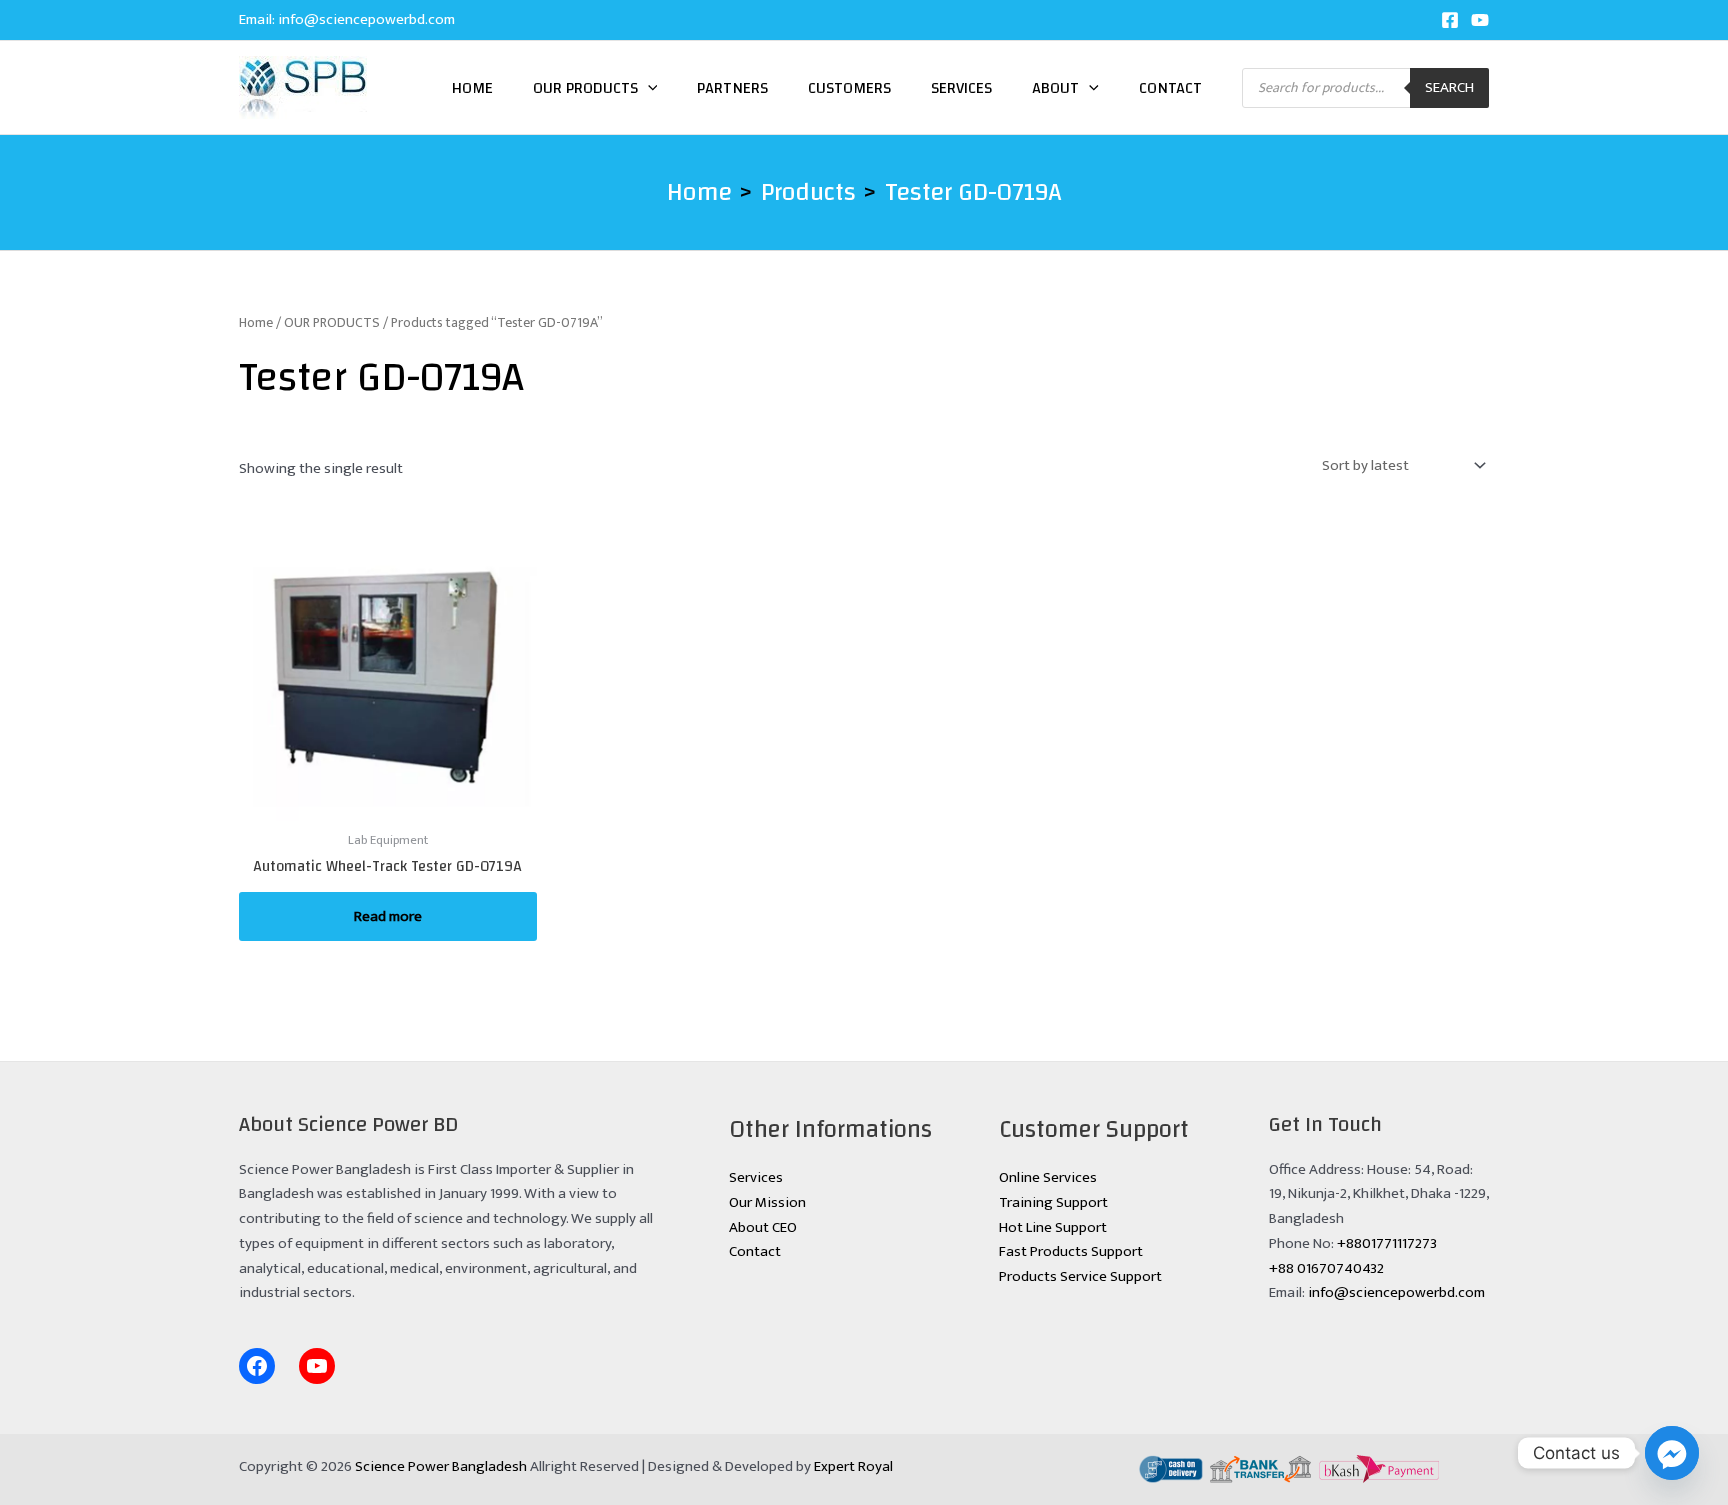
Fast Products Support (1071, 1251)
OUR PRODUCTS (332, 322)
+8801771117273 (1387, 1243)
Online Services (1048, 1177)
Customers (849, 88)
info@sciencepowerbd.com (366, 19)
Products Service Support (1080, 1276)
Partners (732, 88)
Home (472, 88)
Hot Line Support (1053, 1227)
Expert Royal (853, 1466)
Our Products (585, 88)
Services (961, 88)
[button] (648, 88)
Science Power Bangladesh (441, 1466)
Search (1449, 87)
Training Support (1053, 1202)
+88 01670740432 (1326, 1268)
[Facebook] (1450, 20)
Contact (1170, 88)
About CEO (763, 1227)
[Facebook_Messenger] (1672, 1453)
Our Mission (767, 1202)
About (1055, 88)
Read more (388, 916)
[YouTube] (1480, 20)
